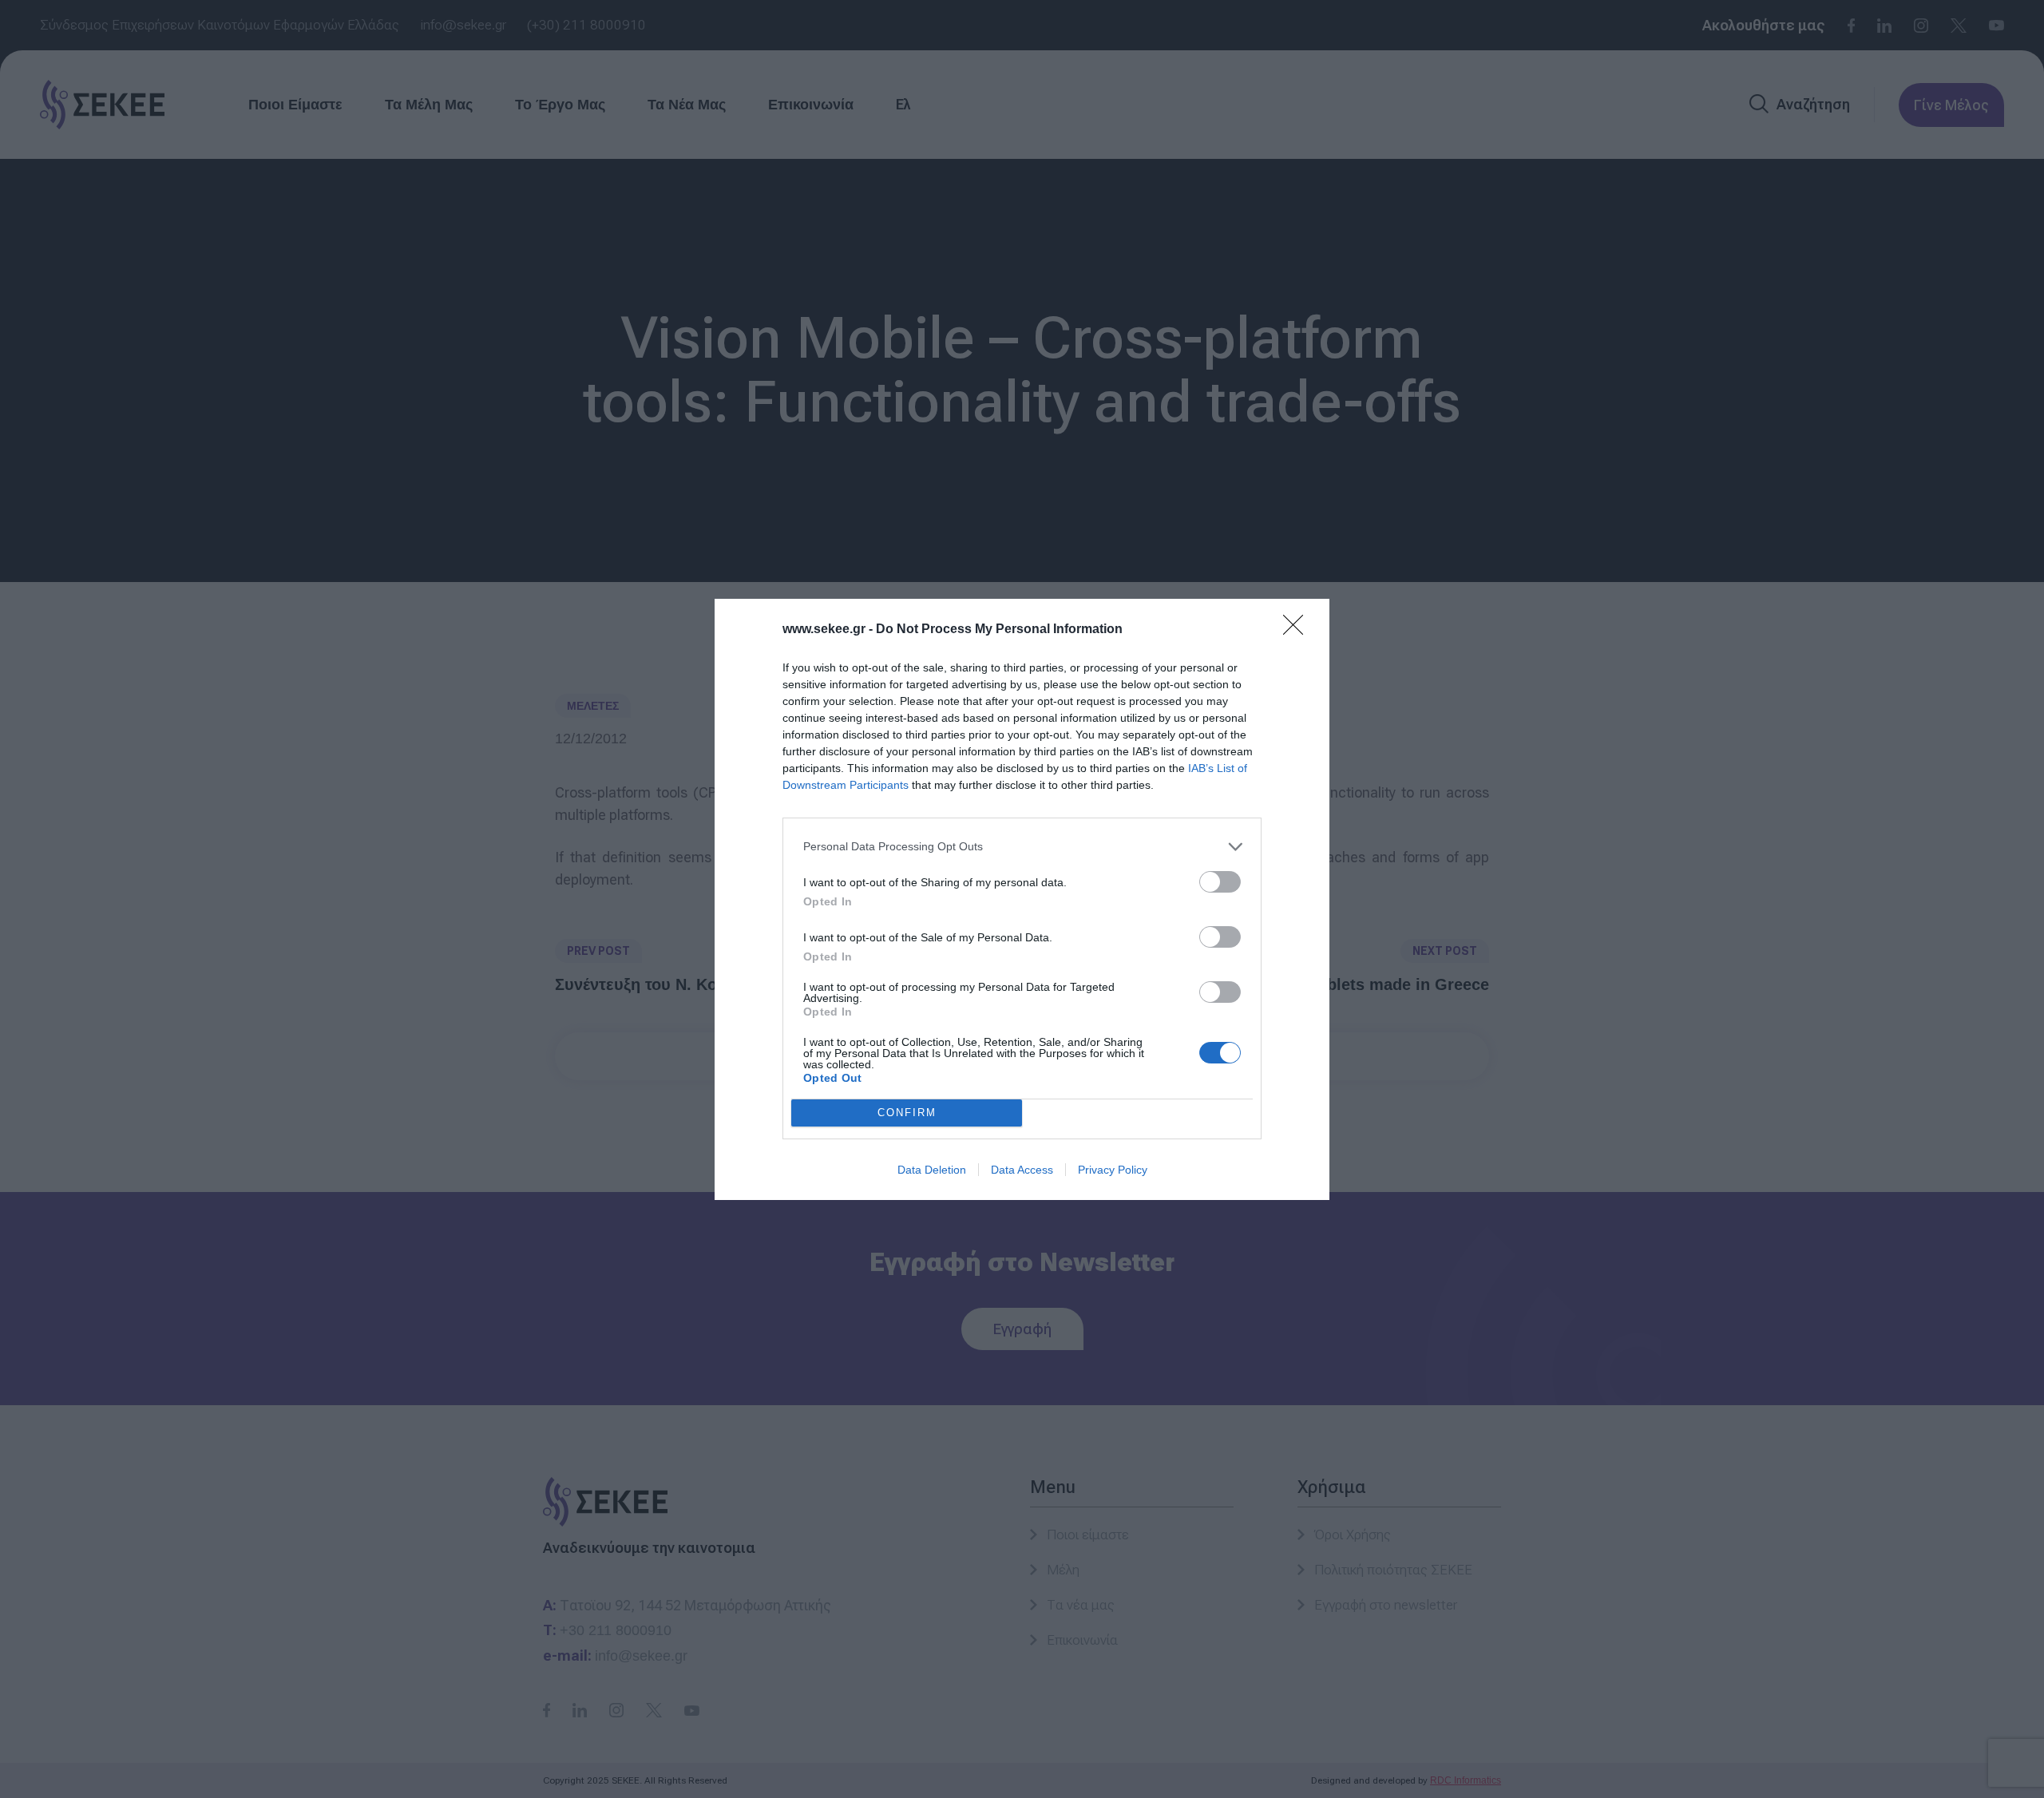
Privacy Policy (1113, 1170)
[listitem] (1022, 847)
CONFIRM (907, 1113)
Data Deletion (932, 1170)
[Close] (1298, 630)
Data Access (1022, 1170)
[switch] (1220, 882)
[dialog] (1022, 899)
